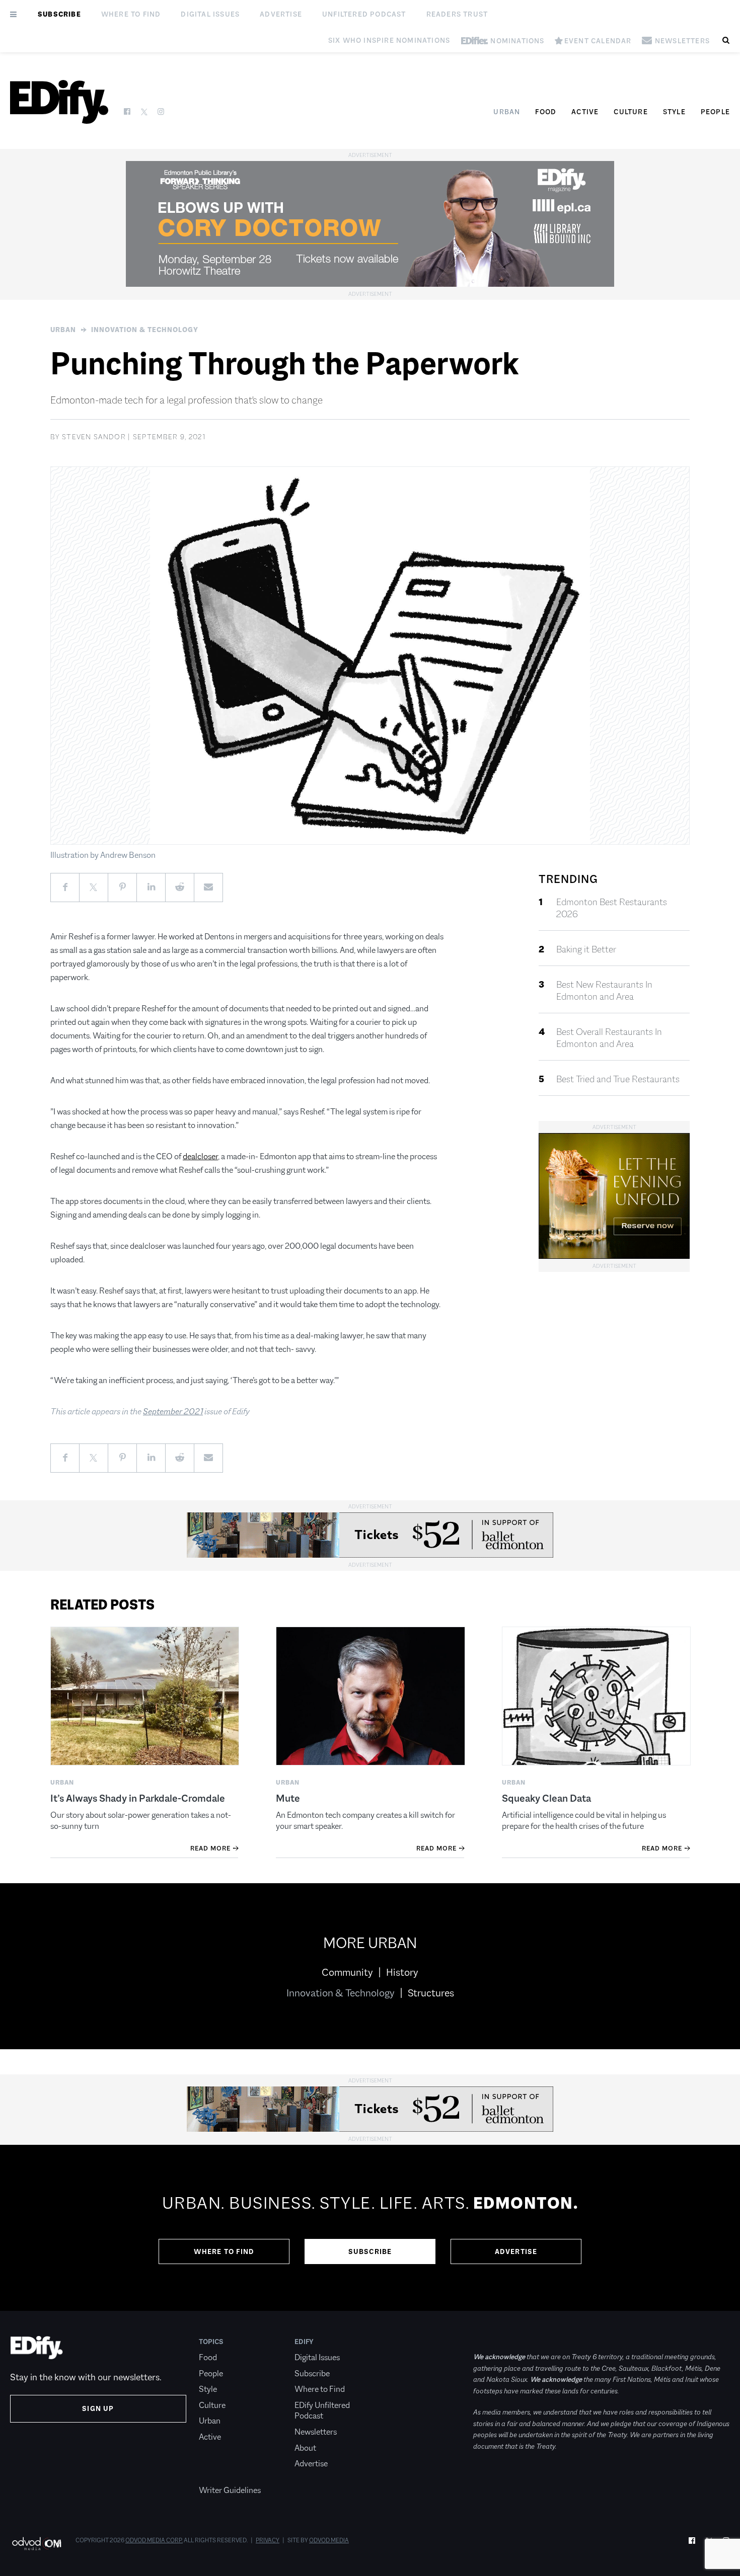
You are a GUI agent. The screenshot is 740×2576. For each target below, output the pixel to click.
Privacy (268, 2540)
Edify (304, 2342)
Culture (631, 112)
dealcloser (200, 1156)
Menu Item (218, 2475)
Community (347, 1972)
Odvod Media (329, 2540)
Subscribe (59, 14)
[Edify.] (59, 102)
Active (585, 112)
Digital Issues (210, 14)
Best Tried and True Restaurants (618, 1079)
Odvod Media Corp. (154, 2540)
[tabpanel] (370, 2228)
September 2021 (173, 1412)
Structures (431, 1993)
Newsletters (316, 2432)
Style (674, 112)
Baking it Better (586, 949)
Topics (211, 2342)
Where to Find (131, 14)
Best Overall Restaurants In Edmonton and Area (609, 1038)
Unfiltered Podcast (364, 14)
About (305, 2448)
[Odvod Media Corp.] (36, 2544)
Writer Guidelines (230, 2490)
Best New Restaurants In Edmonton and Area (604, 991)
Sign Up (98, 2408)
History (402, 1972)
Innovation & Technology (145, 330)
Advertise (281, 14)
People (715, 112)
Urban (507, 112)
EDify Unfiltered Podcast (322, 2411)
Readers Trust (457, 14)
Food (546, 112)
